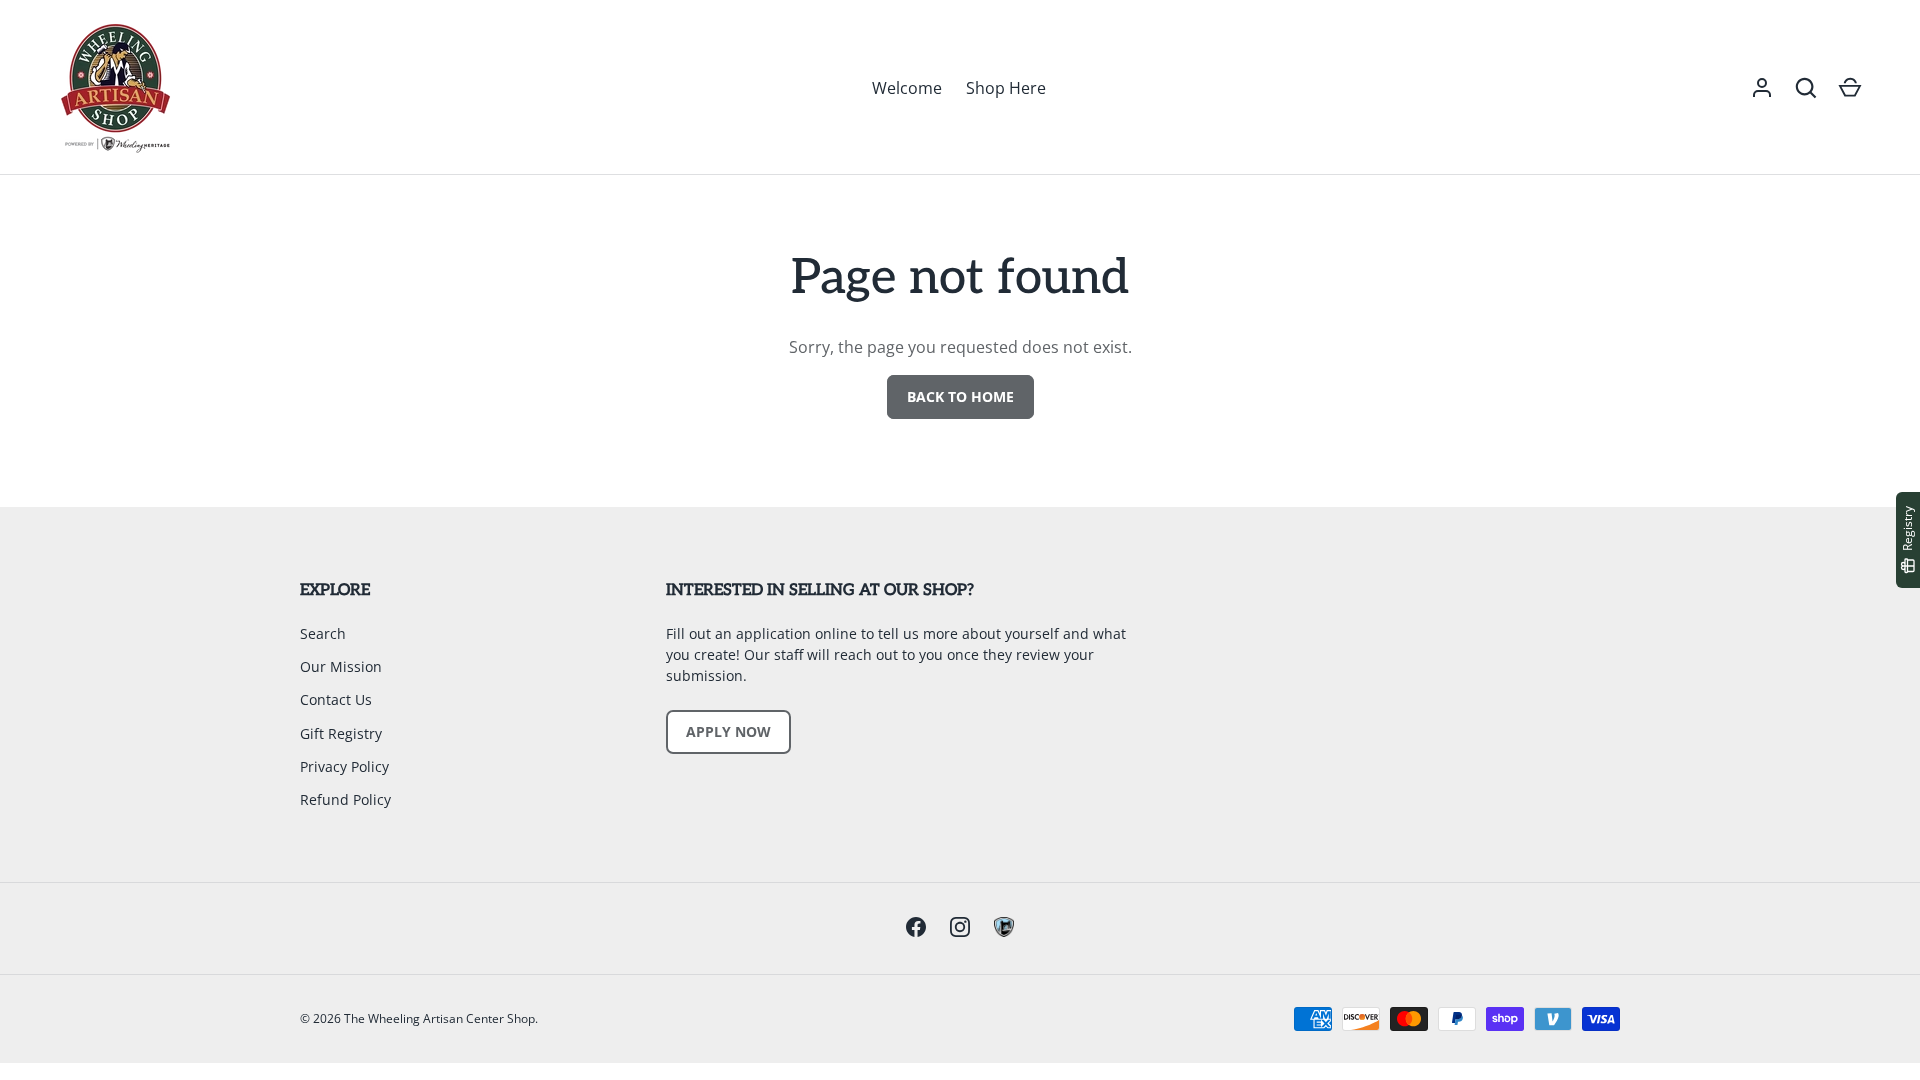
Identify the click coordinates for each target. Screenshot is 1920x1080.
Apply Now (728, 731)
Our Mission (341, 666)
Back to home (960, 396)
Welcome (907, 88)
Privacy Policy (344, 766)
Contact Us (336, 699)
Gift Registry (341, 733)
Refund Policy (345, 799)
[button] (1806, 88)
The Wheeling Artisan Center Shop (439, 1018)
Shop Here (1006, 88)
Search (323, 633)
